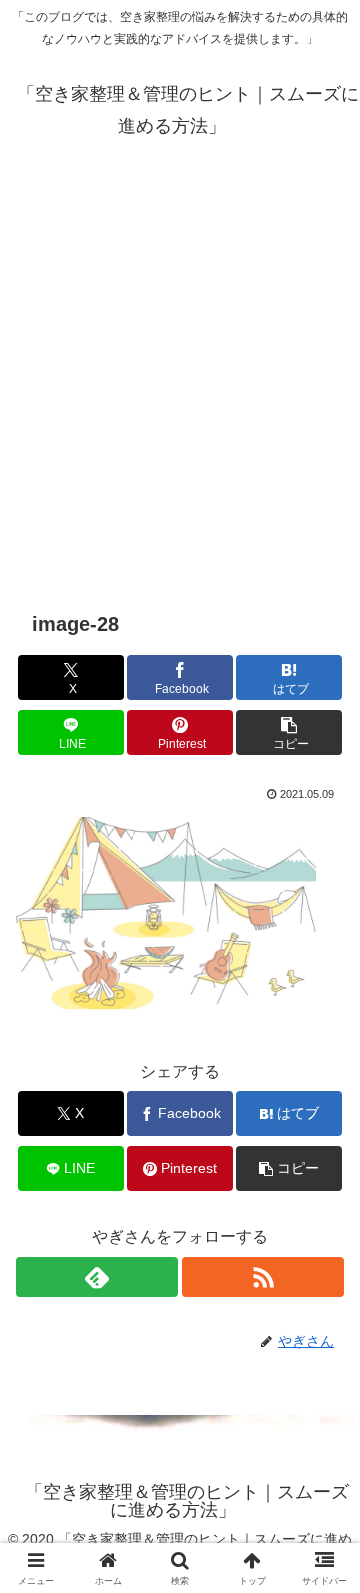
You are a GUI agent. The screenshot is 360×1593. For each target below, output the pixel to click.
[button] (289, 732)
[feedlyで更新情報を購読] (97, 1277)
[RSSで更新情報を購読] (263, 1277)
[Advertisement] (180, 376)
